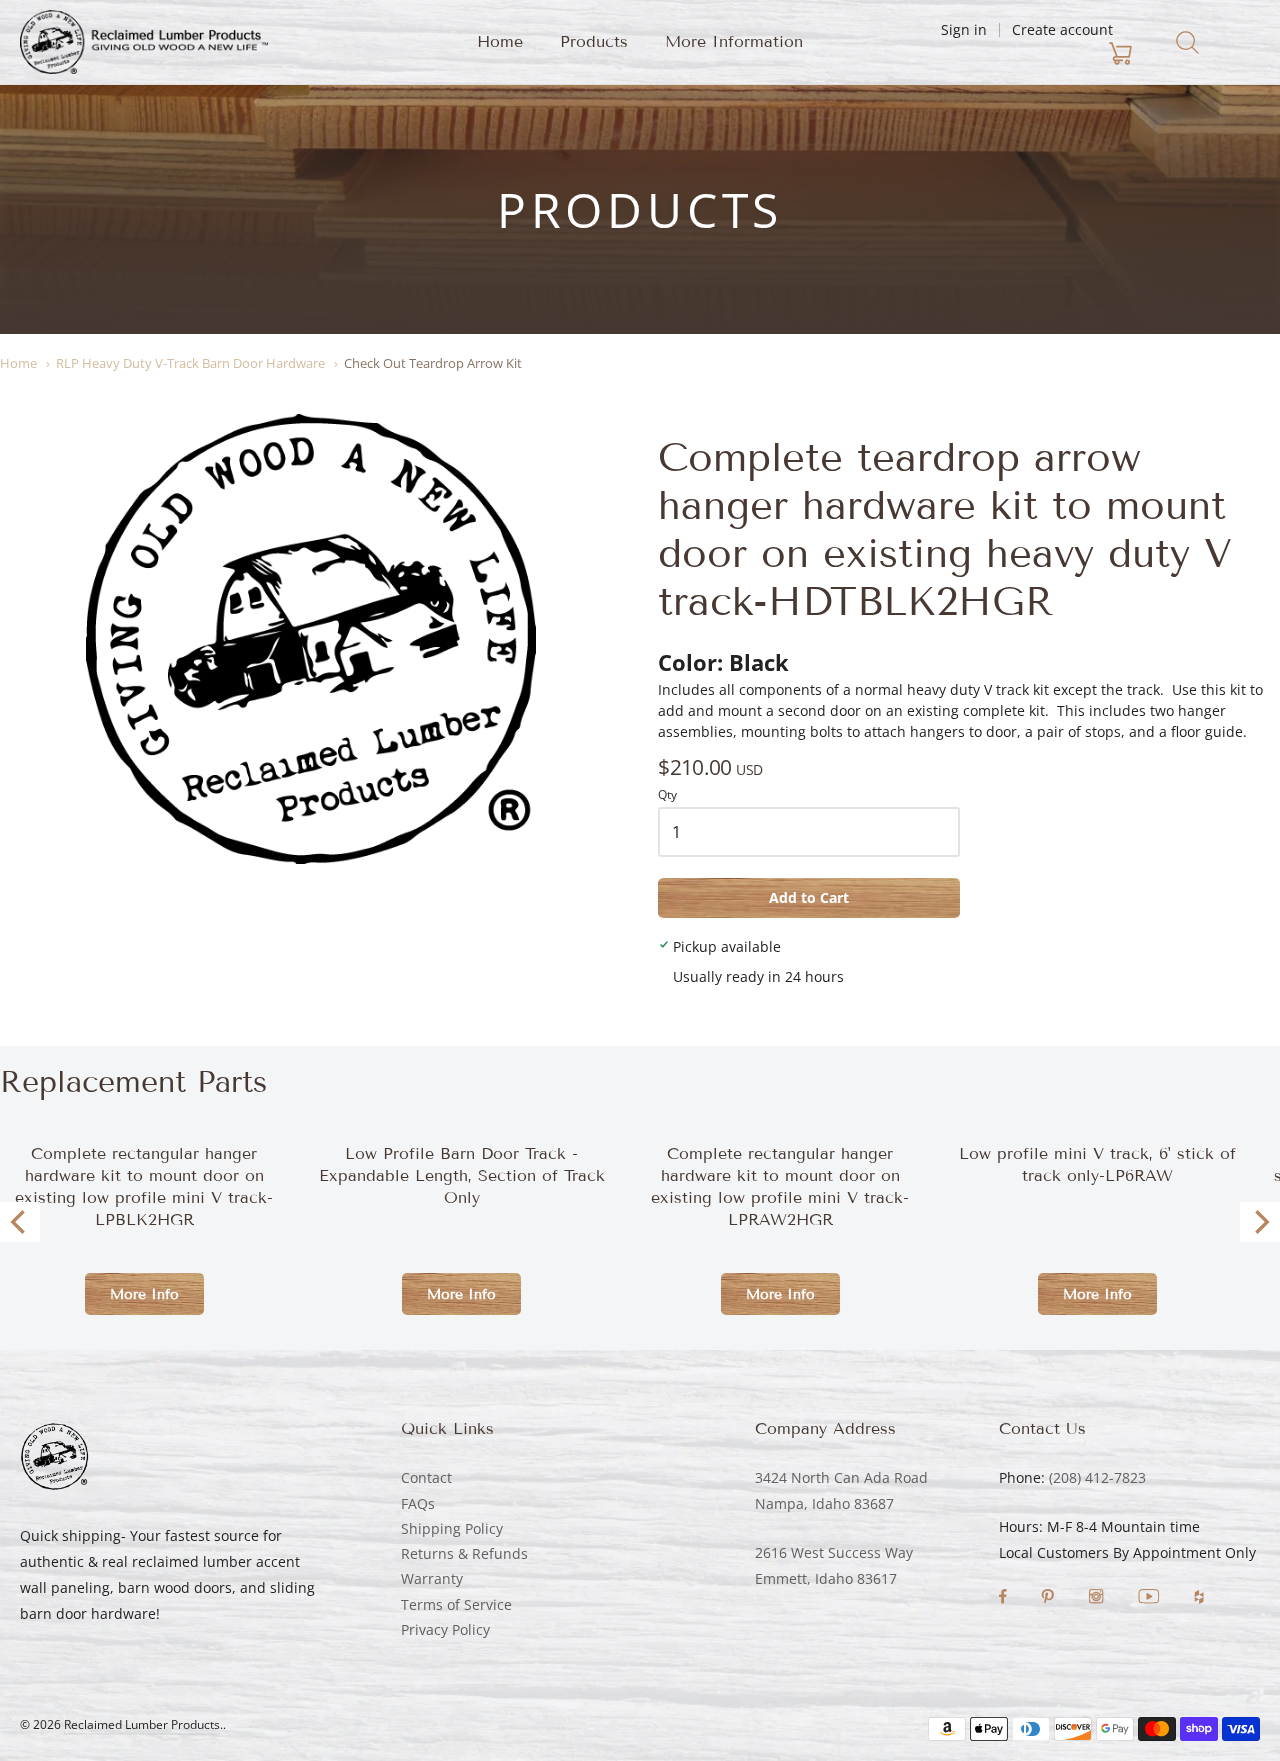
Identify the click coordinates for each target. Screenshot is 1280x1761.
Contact (426, 1477)
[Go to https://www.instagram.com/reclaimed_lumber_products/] (1098, 1598)
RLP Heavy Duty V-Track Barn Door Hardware (190, 363)
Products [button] (594, 41)
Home (500, 41)
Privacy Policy (445, 1629)
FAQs (418, 1503)
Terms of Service (456, 1604)
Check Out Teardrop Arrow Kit (433, 363)
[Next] (1260, 1222)
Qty (667, 795)
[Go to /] (144, 42)
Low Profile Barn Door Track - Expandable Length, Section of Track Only (462, 1175)
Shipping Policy (452, 1528)
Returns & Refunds (464, 1553)
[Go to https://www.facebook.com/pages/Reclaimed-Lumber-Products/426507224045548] (1005, 1598)
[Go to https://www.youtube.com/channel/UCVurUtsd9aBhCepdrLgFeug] (1151, 1598)
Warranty (432, 1578)
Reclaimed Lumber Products (142, 1724)
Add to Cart (809, 897)
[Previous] (20, 1222)
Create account (1062, 29)
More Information (734, 41)
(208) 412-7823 (1097, 1477)
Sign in (964, 29)
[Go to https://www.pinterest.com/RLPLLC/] (1049, 1598)
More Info (144, 1294)
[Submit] (1187, 42)
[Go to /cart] (1003, 54)
